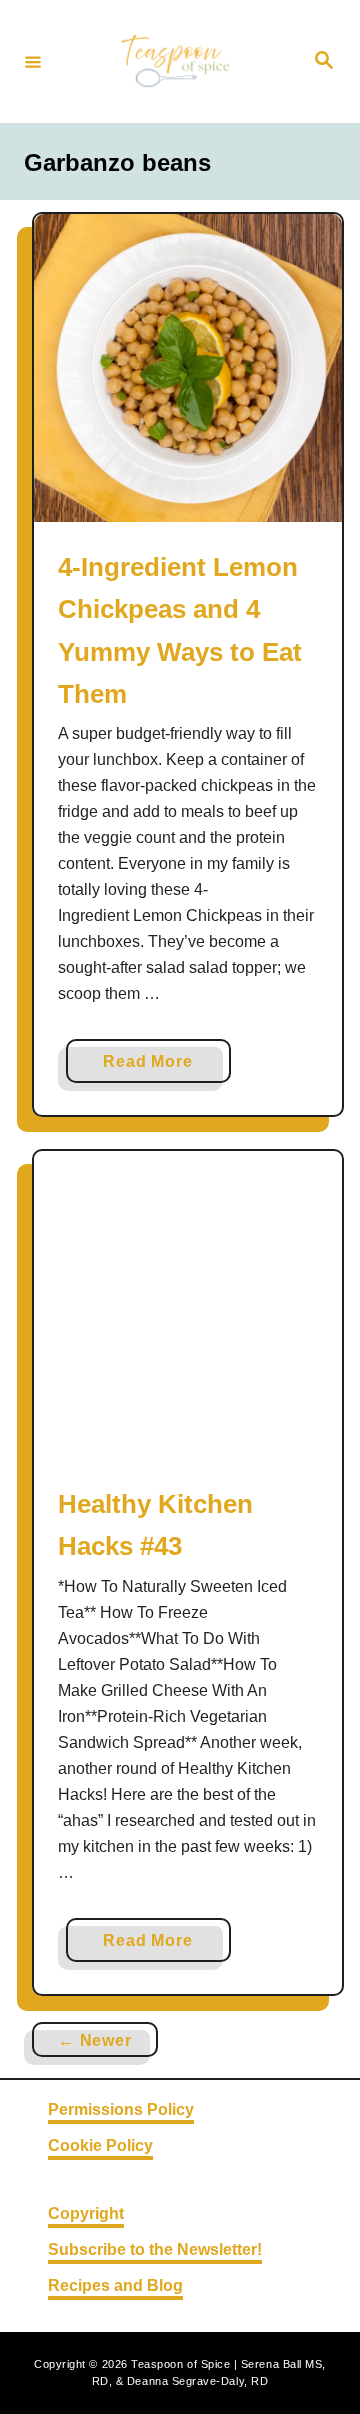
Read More (155, 1067)
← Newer (95, 2040)
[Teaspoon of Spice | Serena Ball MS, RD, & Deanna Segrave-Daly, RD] (177, 61)
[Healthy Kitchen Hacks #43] (188, 1305)
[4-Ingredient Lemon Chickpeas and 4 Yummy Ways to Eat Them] (188, 368)
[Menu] (33, 61)
